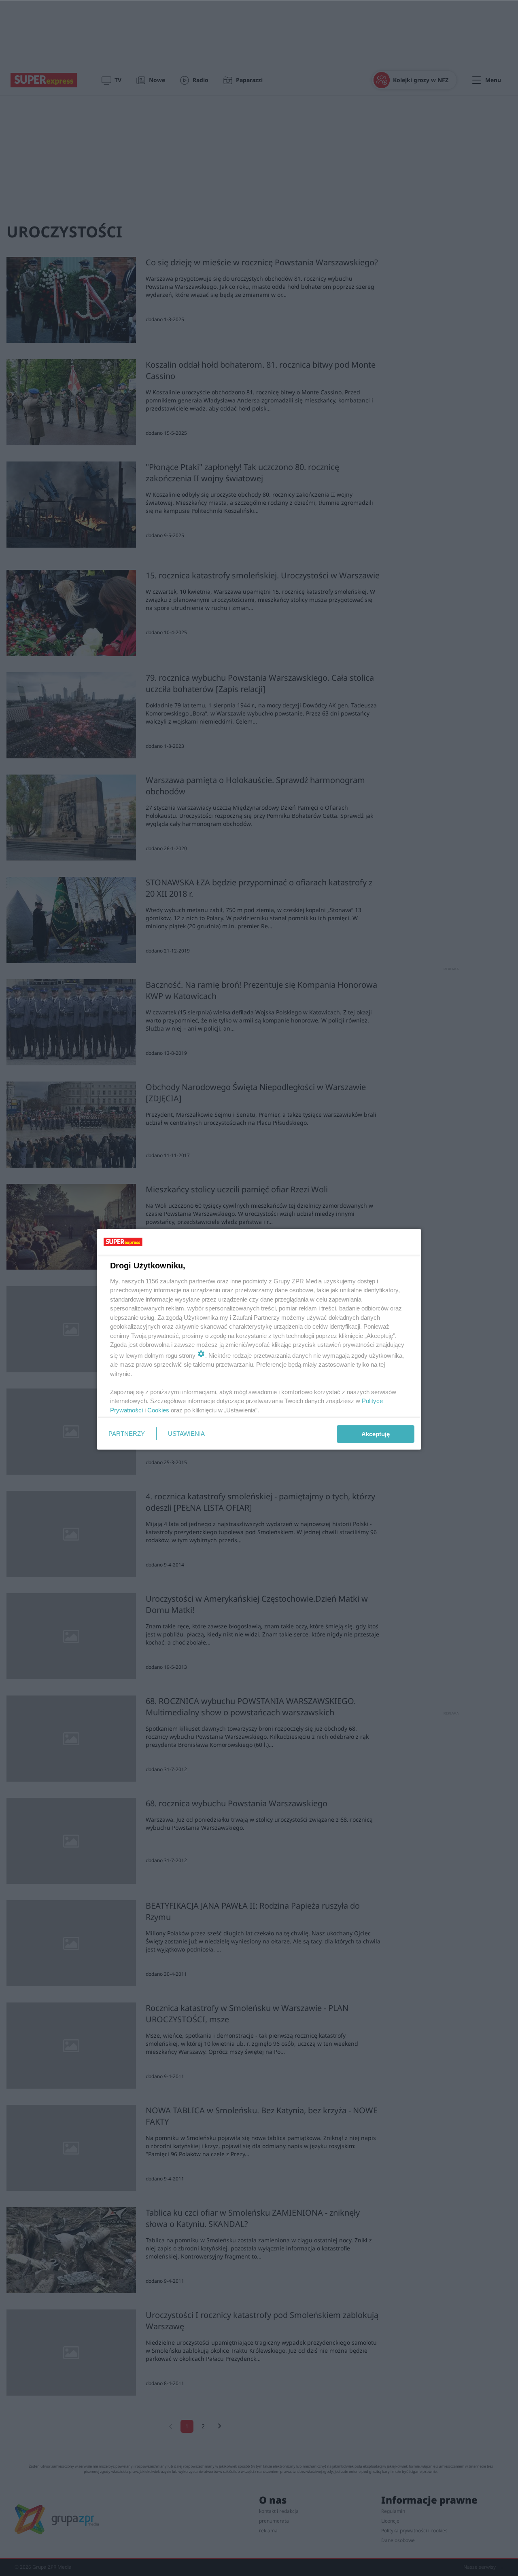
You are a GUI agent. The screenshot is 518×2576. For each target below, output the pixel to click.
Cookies (158, 1410)
